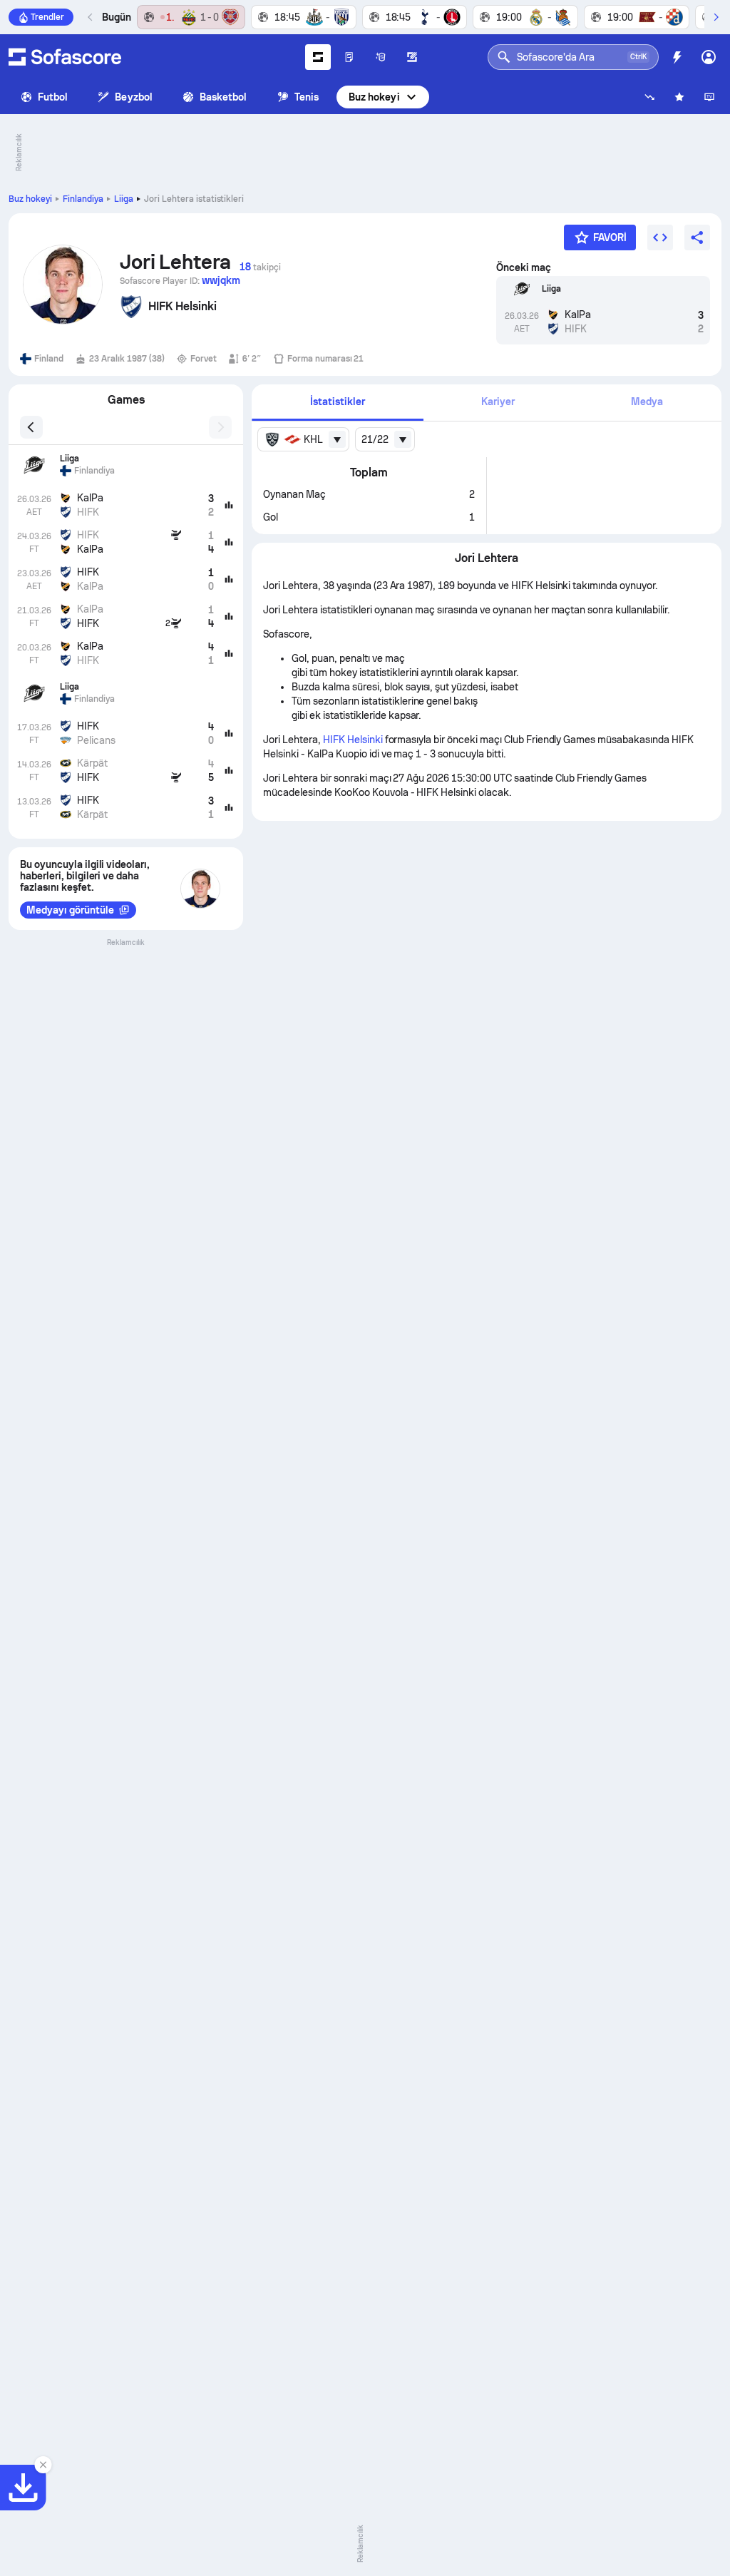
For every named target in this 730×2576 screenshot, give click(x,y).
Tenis (307, 97)
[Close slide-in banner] (43, 2465)
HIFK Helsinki (353, 740)
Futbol (53, 97)
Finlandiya (83, 199)
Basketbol (223, 97)
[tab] (337, 403)
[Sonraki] (716, 17)
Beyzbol (134, 97)
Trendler (47, 17)
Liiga (124, 199)
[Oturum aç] (709, 57)
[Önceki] (91, 17)
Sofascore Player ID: (180, 280)
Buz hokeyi (374, 97)
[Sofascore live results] (65, 57)
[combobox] (303, 439)
